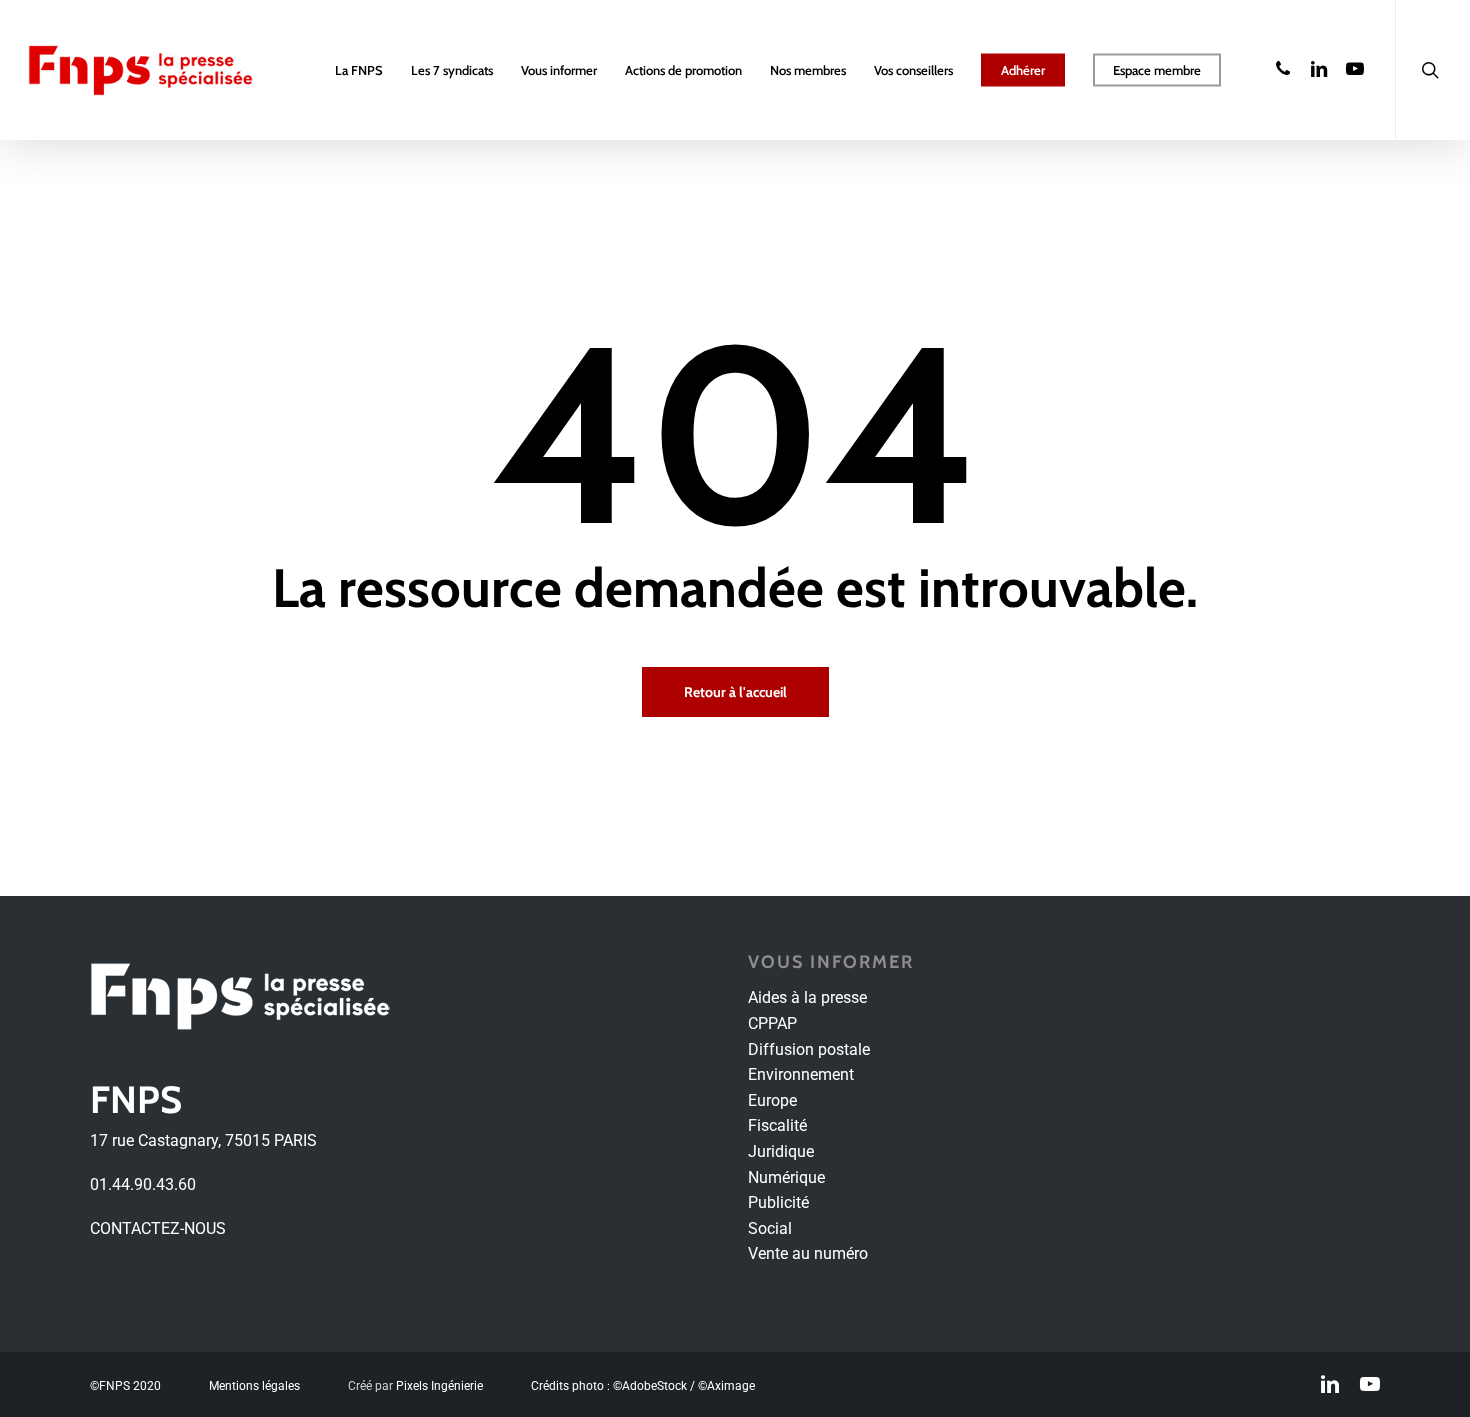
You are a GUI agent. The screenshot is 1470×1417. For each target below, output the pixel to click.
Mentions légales (254, 1386)
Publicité (778, 1202)
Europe (772, 1100)
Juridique (781, 1151)
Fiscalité (777, 1125)
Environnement (801, 1074)
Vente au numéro (808, 1253)
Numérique (786, 1177)
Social (770, 1228)
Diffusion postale (809, 1049)
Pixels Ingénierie (439, 1386)
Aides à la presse (807, 997)
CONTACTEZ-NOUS (158, 1228)
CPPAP (772, 1023)
